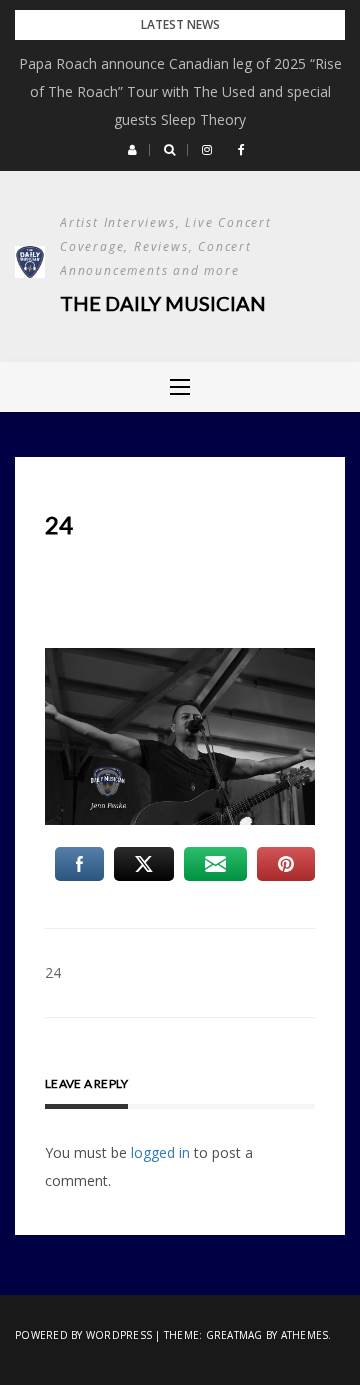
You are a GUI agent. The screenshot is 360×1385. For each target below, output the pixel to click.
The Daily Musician (163, 303)
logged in (160, 1152)
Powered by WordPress (83, 1335)
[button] (132, 150)
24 (53, 972)
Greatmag (234, 1335)
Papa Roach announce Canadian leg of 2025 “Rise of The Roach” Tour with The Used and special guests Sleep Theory (180, 91)
